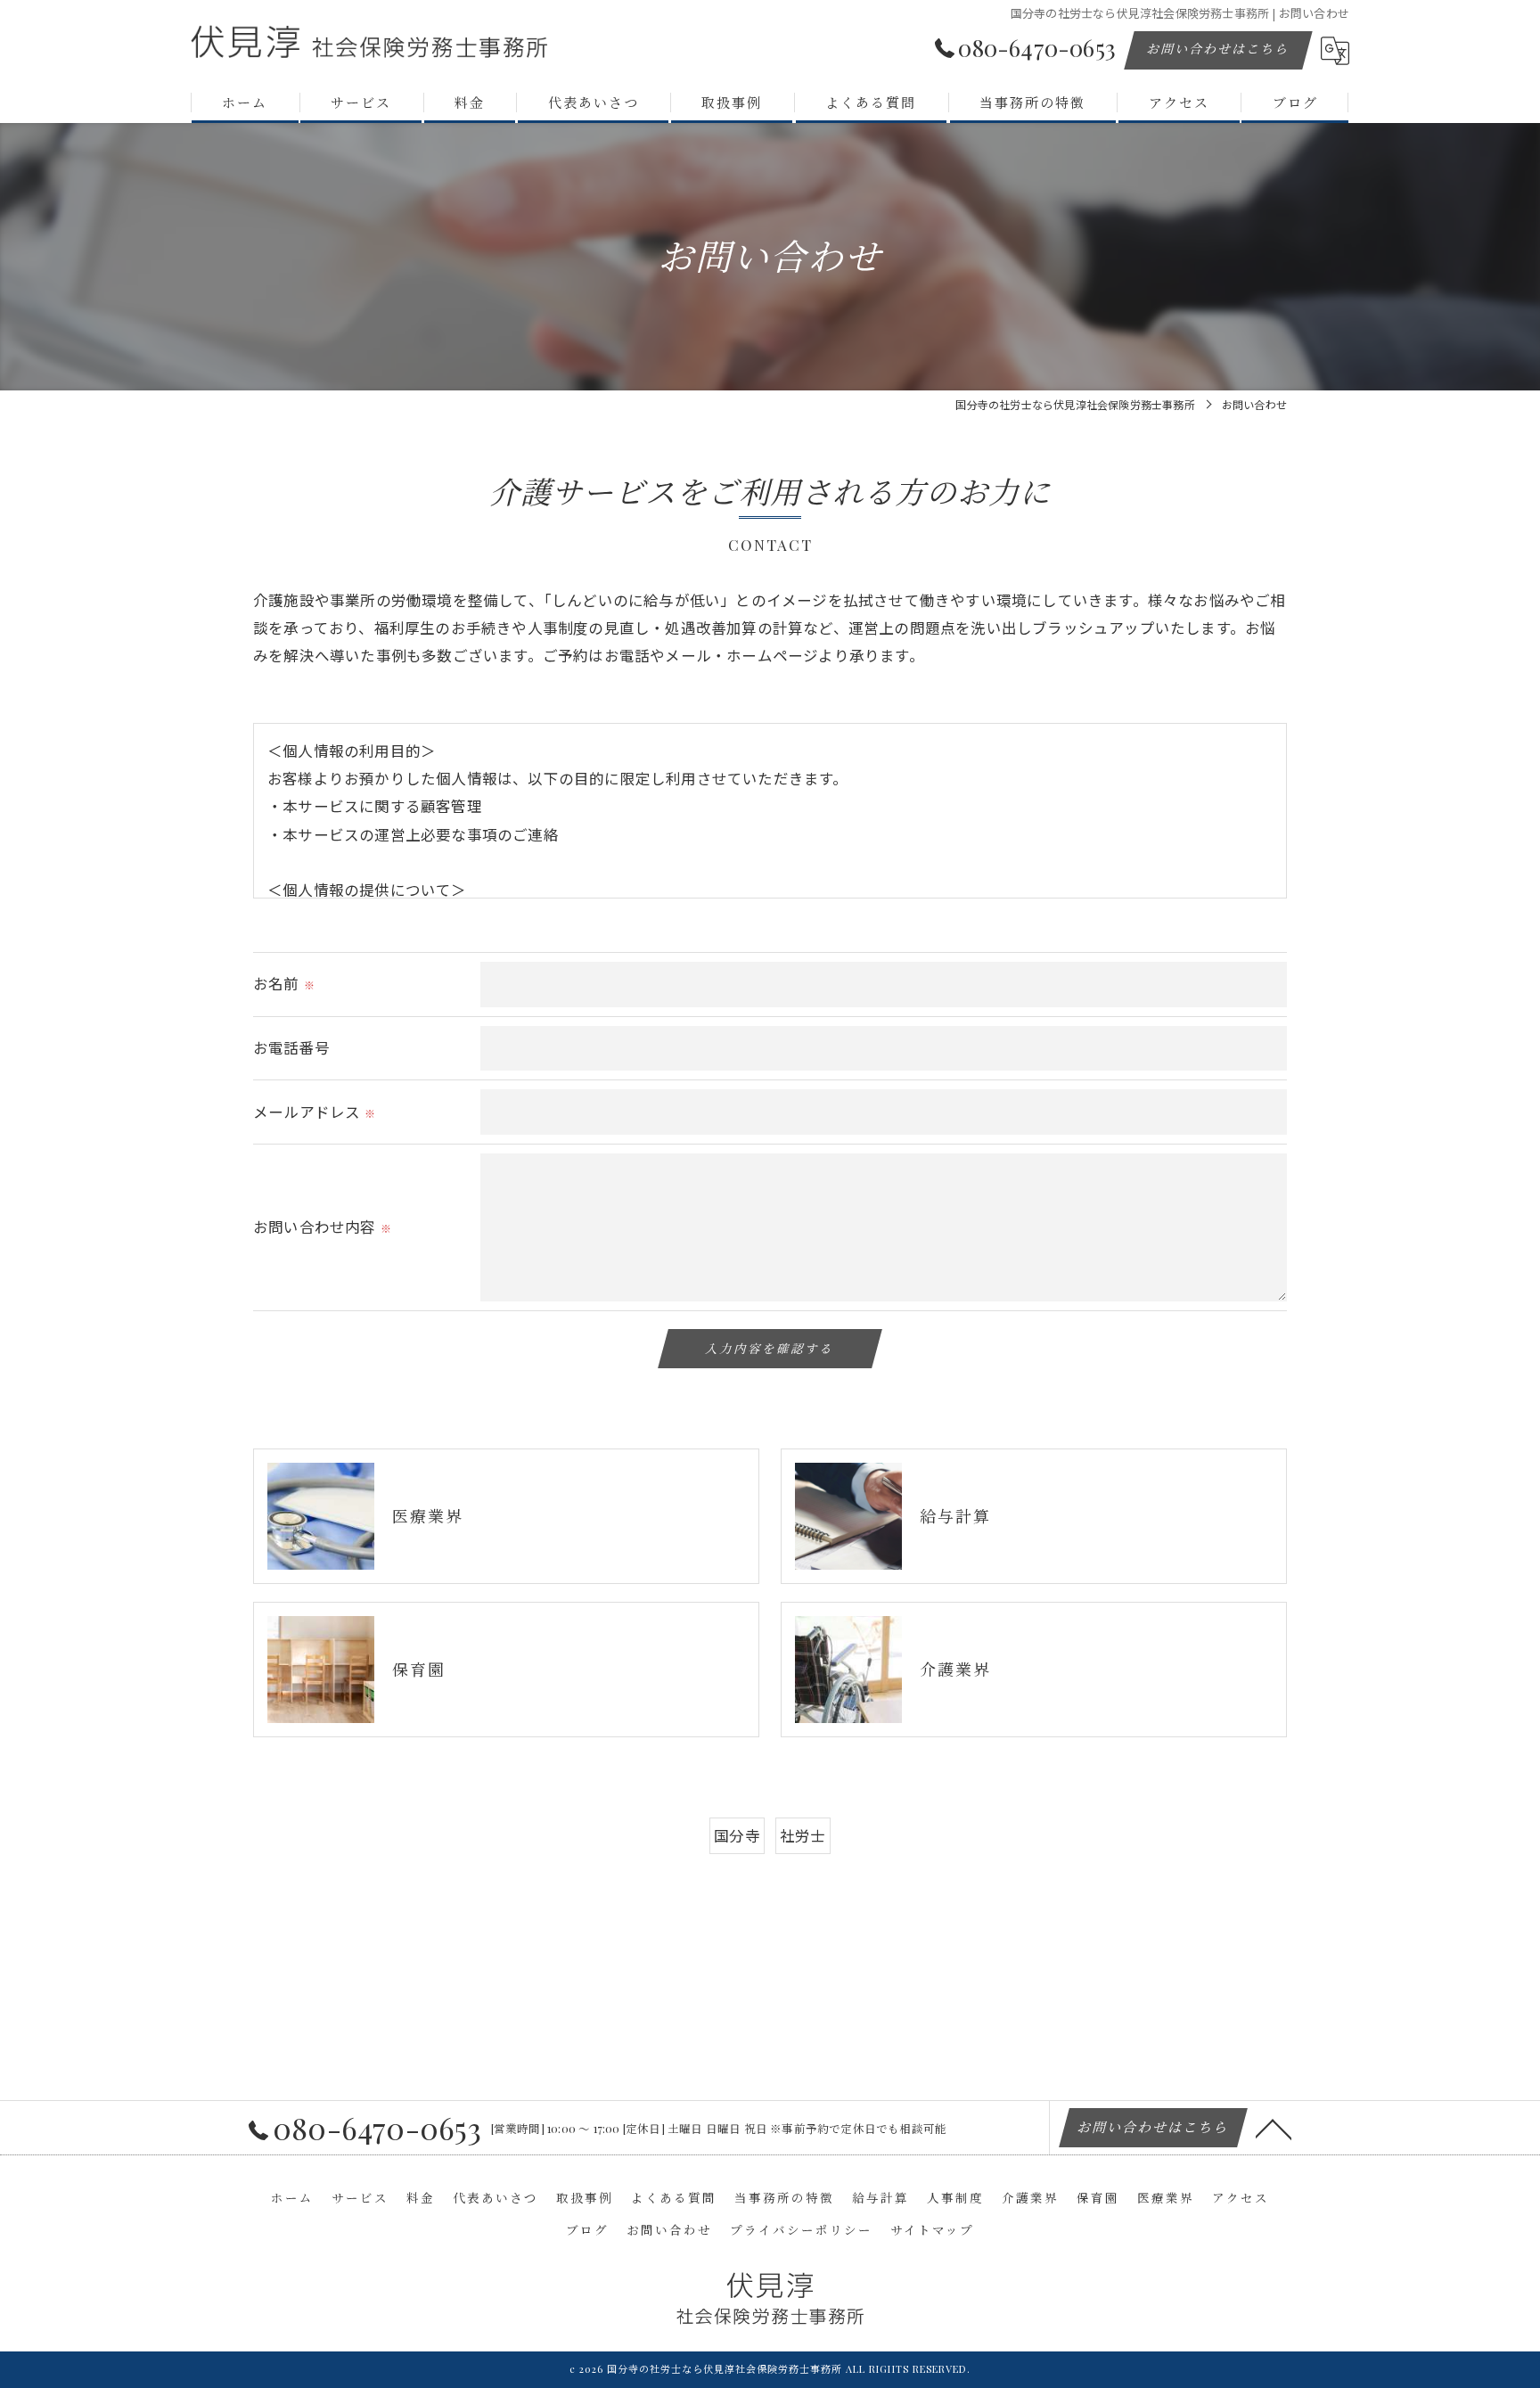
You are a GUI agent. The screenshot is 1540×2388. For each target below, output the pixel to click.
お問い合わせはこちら (1219, 49)
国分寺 (737, 1835)
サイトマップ (932, 2229)
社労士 (803, 1835)
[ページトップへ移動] (1274, 2128)
